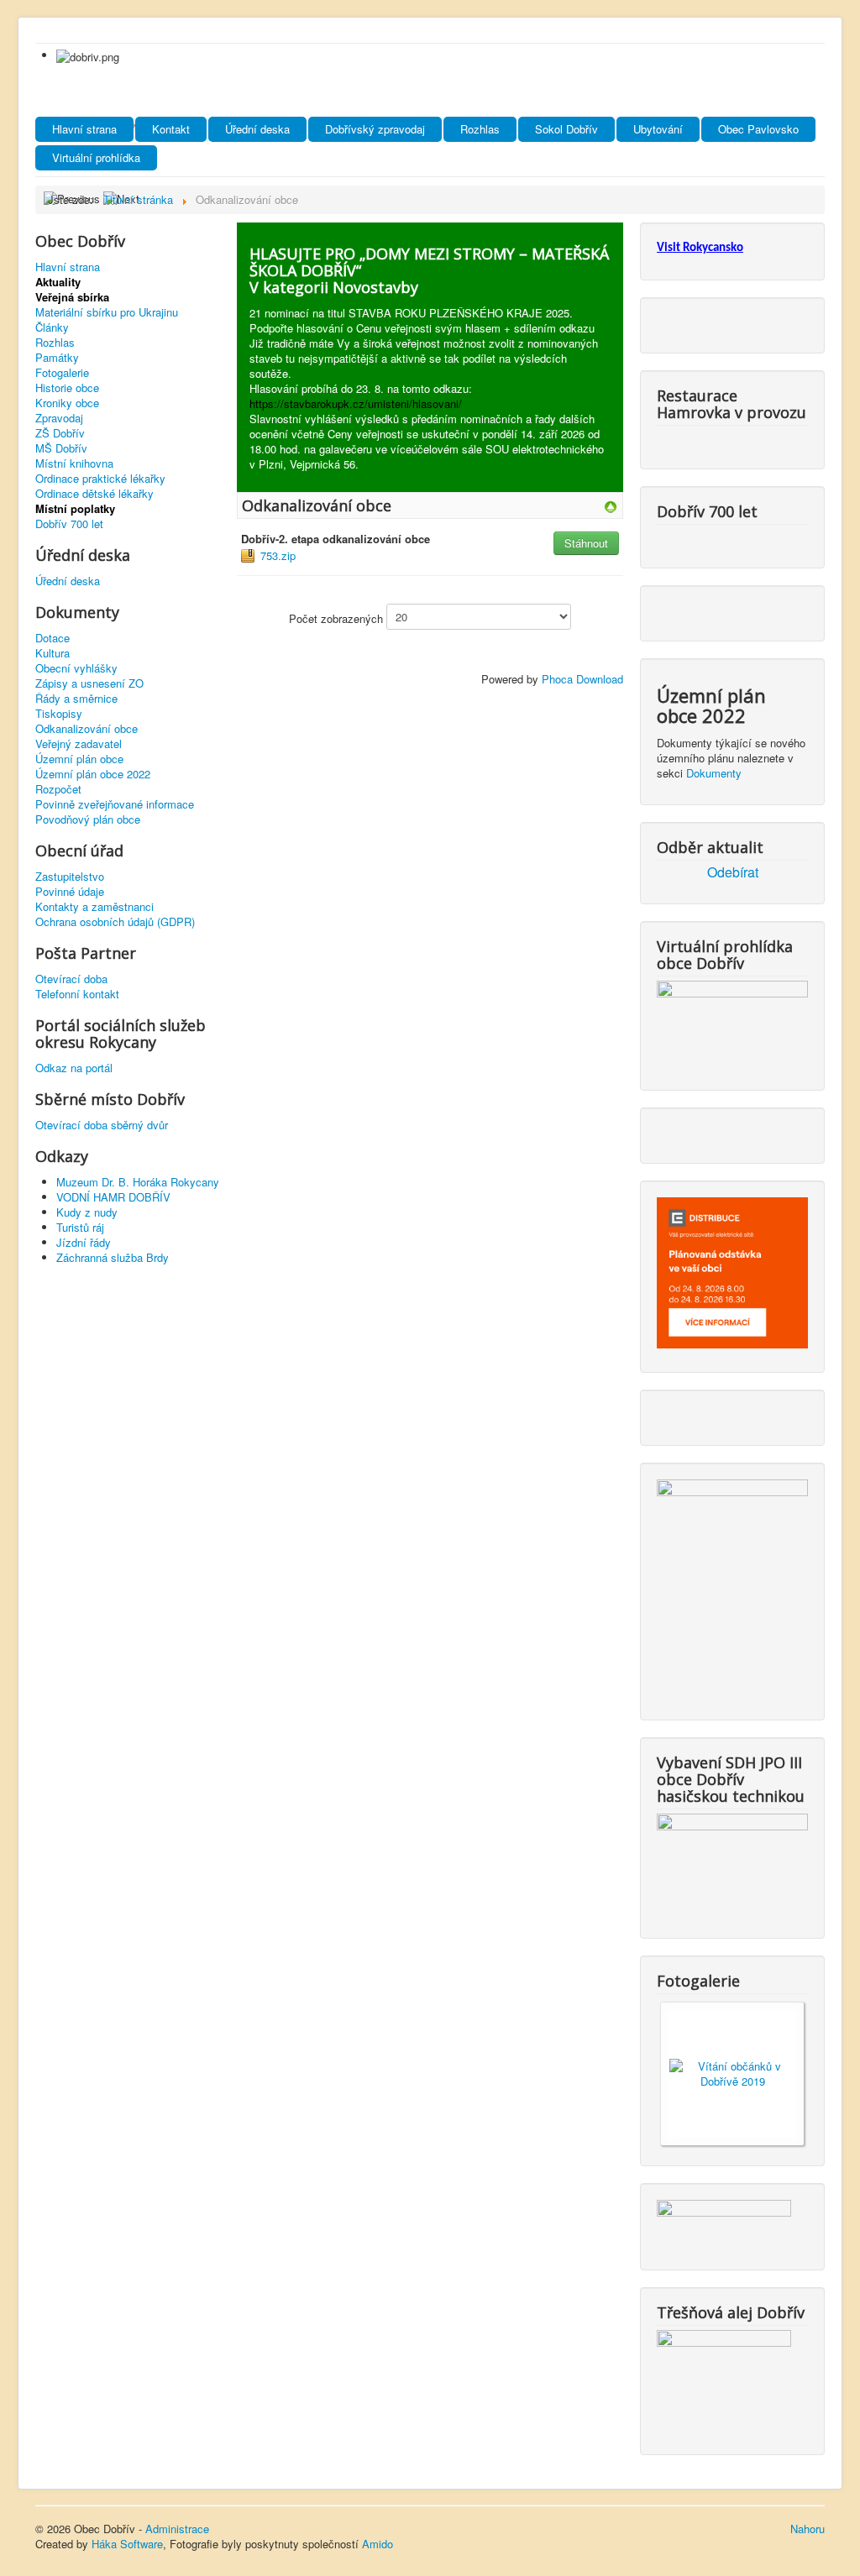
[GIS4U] (724, 2221)
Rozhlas (480, 129)
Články (52, 327)
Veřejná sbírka (72, 297)
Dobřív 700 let (69, 524)
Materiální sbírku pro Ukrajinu (107, 312)
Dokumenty (714, 773)
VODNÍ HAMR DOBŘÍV (113, 1197)
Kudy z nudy (87, 1212)
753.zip (278, 555)
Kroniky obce (67, 403)
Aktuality (58, 282)
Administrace (177, 2529)
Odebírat (733, 872)
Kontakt (171, 129)
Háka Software (127, 2544)
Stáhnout (586, 543)
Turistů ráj (80, 1227)
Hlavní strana (84, 129)
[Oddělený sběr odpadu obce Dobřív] (732, 1586)
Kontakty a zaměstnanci (94, 907)
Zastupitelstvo (70, 877)
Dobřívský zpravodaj (375, 129)
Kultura (52, 653)
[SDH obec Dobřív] (732, 1862)
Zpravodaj (59, 418)
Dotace (52, 638)
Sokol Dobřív (566, 129)
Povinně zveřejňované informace (115, 804)
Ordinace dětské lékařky (94, 494)
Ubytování (658, 129)
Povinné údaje (70, 892)
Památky (57, 358)
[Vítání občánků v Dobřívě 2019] (732, 2072)
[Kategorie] (611, 505)
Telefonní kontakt (77, 994)
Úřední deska (257, 129)
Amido (378, 2544)
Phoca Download (582, 679)
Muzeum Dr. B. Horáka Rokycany (138, 1182)
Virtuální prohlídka (96, 157)
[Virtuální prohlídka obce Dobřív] (732, 1021)
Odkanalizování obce (87, 729)
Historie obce (67, 388)
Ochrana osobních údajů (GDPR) (115, 922)
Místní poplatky (75, 509)
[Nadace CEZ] (724, 2378)
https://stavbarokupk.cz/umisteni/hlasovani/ (356, 403)
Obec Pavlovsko (758, 129)
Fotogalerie (62, 373)
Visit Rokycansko (700, 248)
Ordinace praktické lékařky (100, 479)
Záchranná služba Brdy (113, 1257)
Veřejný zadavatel (79, 744)
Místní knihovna (74, 463)
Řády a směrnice (76, 699)
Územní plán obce (79, 759)
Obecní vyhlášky (76, 668)
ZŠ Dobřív (60, 433)
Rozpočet (58, 789)
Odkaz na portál (74, 1068)
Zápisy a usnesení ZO (89, 683)
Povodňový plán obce (88, 819)
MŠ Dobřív (61, 448)
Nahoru (808, 2529)
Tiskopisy (59, 714)
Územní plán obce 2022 (93, 774)
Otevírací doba (71, 979)
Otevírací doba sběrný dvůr (102, 1125)
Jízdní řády (84, 1242)
